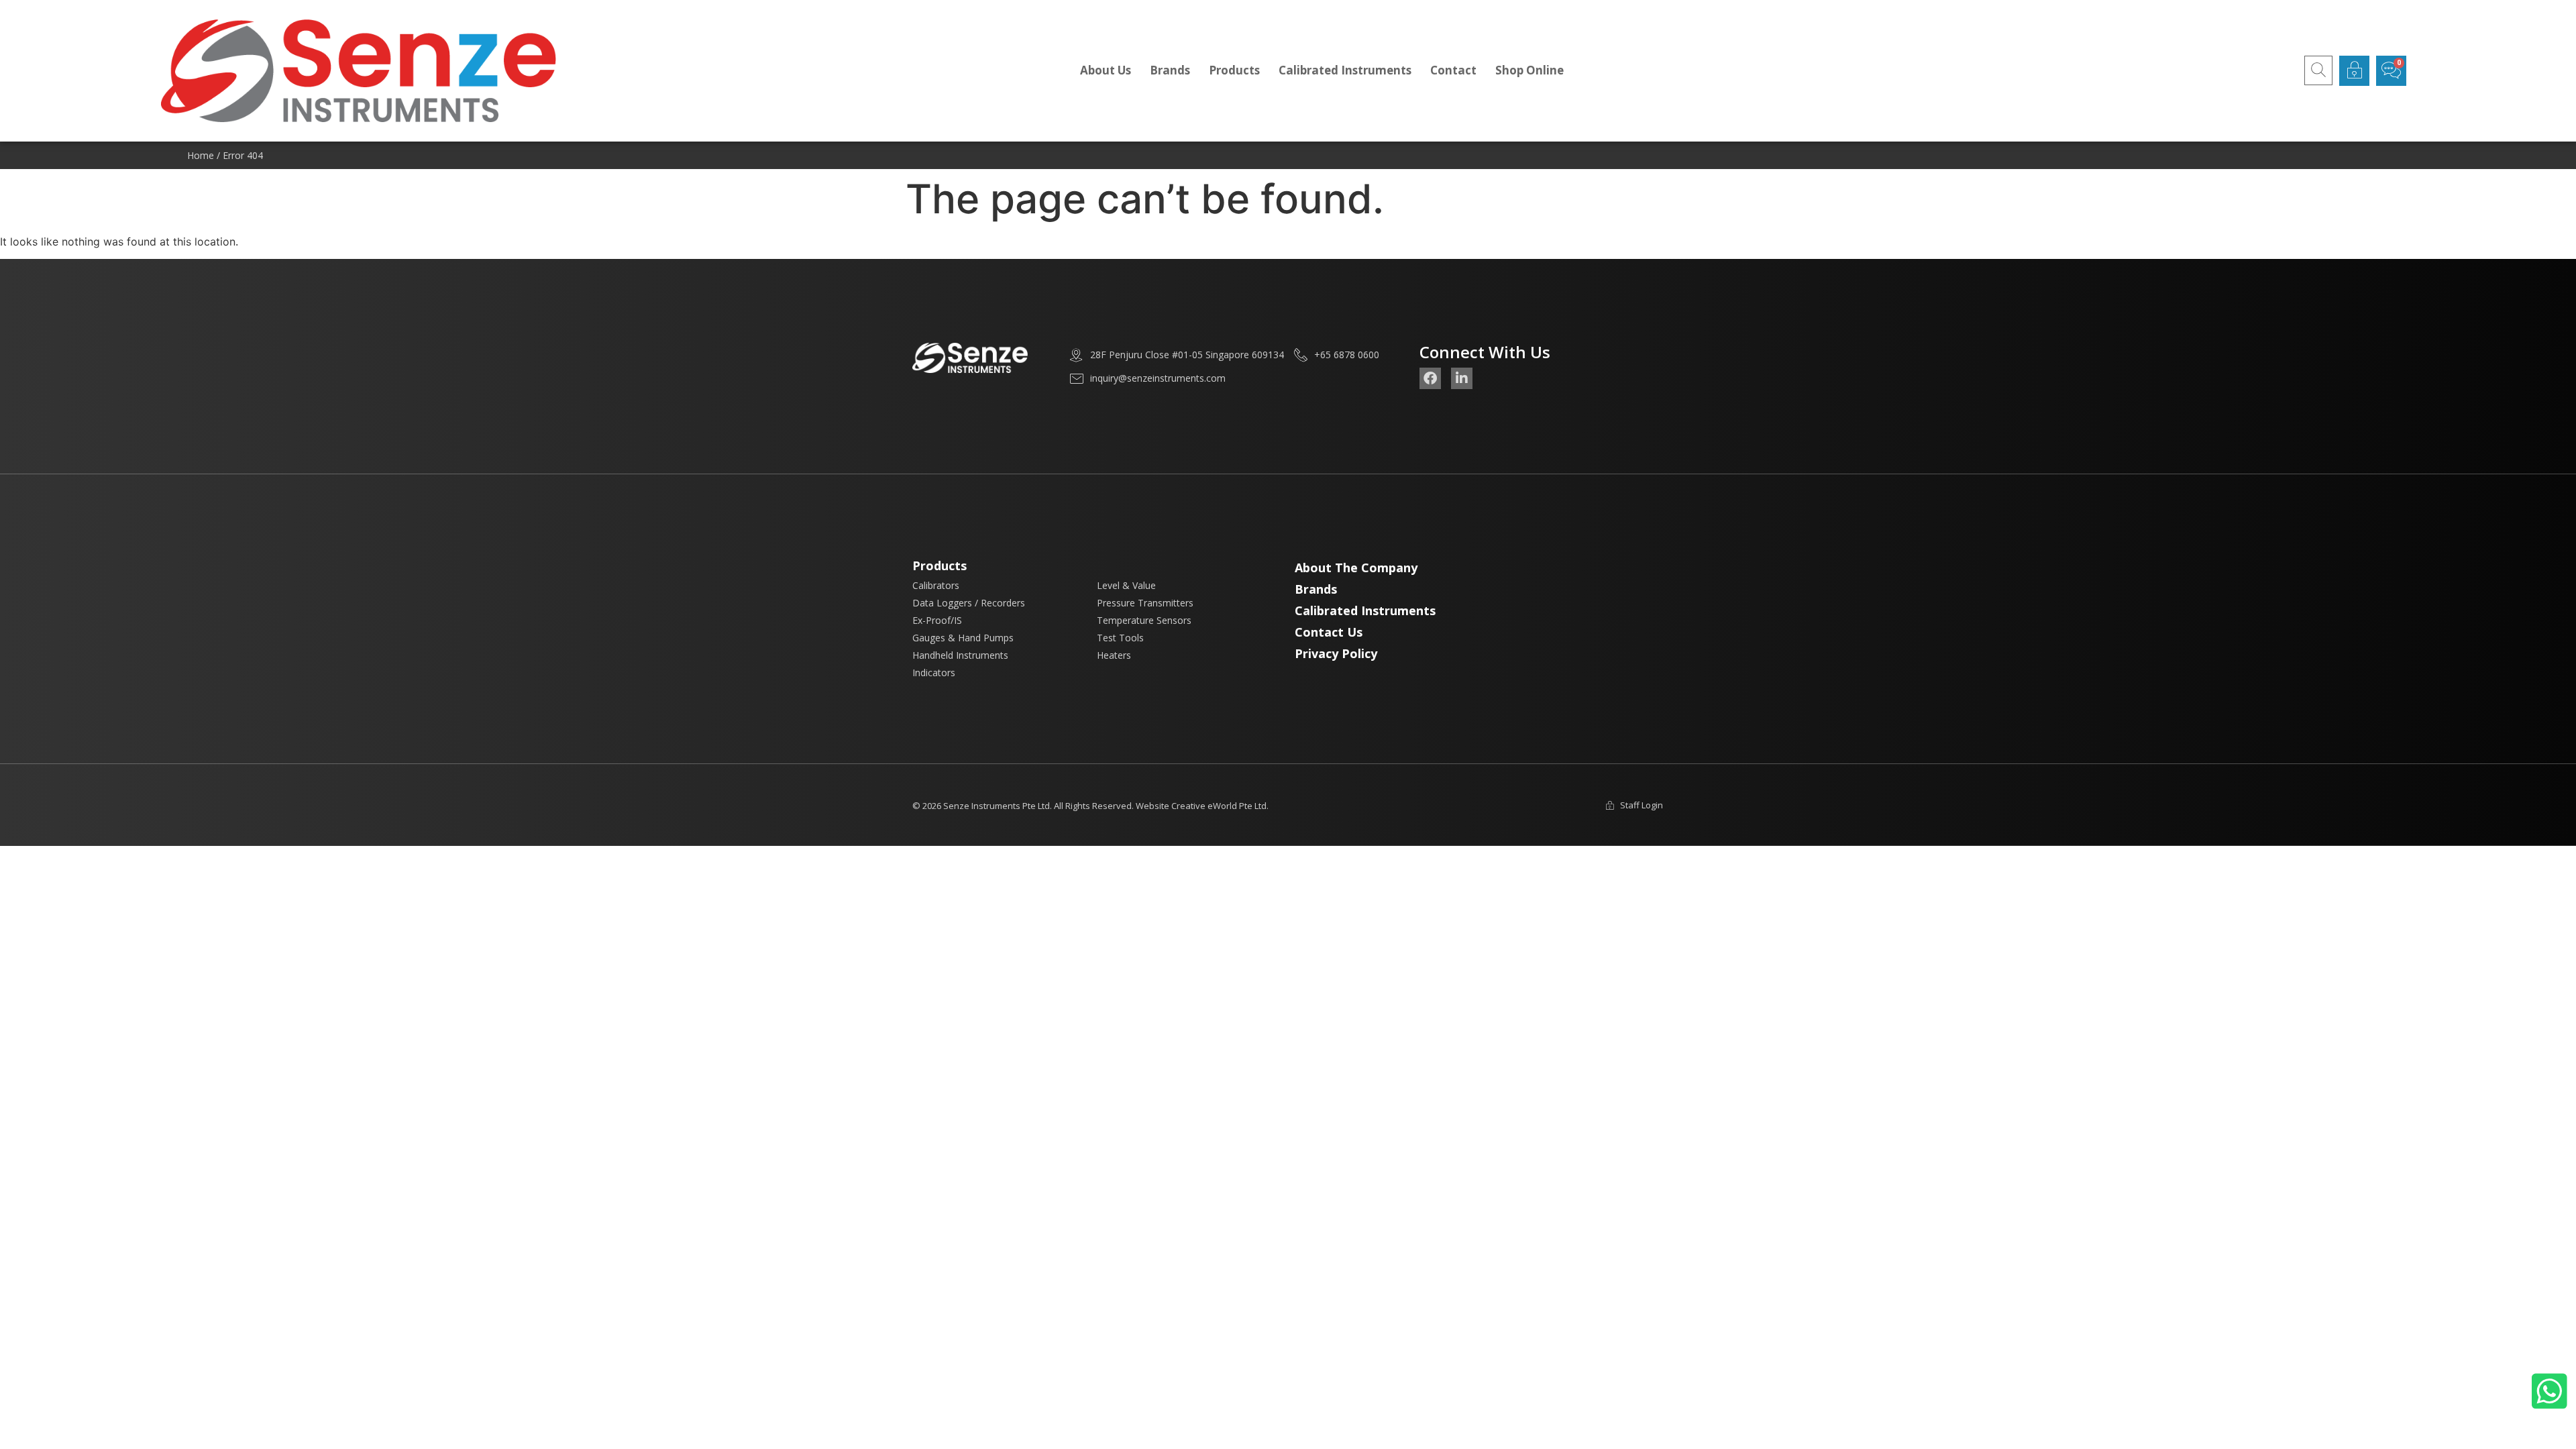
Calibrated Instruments (1345, 70)
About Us (1106, 70)
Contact (1453, 70)
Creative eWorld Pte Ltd (1219, 806)
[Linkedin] (1462, 378)
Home (201, 155)
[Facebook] (1430, 378)
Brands (1170, 70)
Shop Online (1529, 70)
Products (1234, 70)
